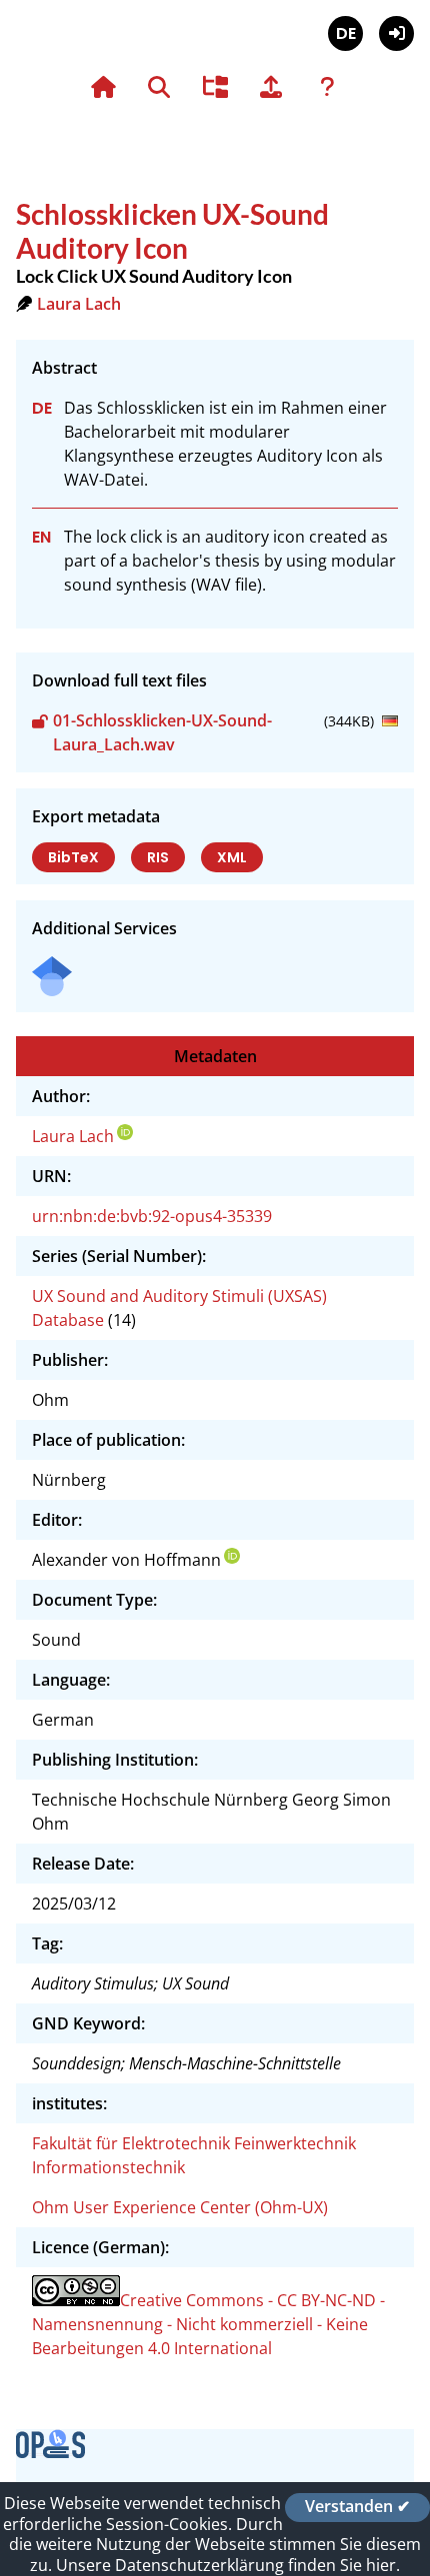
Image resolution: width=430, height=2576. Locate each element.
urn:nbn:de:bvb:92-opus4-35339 (152, 1216)
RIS (158, 857)
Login (396, 33)
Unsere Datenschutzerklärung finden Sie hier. (228, 2565)
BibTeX (73, 857)
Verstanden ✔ (357, 2507)
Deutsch (345, 33)
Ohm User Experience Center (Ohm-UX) (180, 2207)
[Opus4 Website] (50, 2452)
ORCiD (125, 1132)
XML (232, 857)
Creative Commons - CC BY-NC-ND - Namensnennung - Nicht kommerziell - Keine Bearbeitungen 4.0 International (208, 2324)
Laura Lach (79, 304)
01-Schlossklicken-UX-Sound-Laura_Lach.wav (162, 732)
